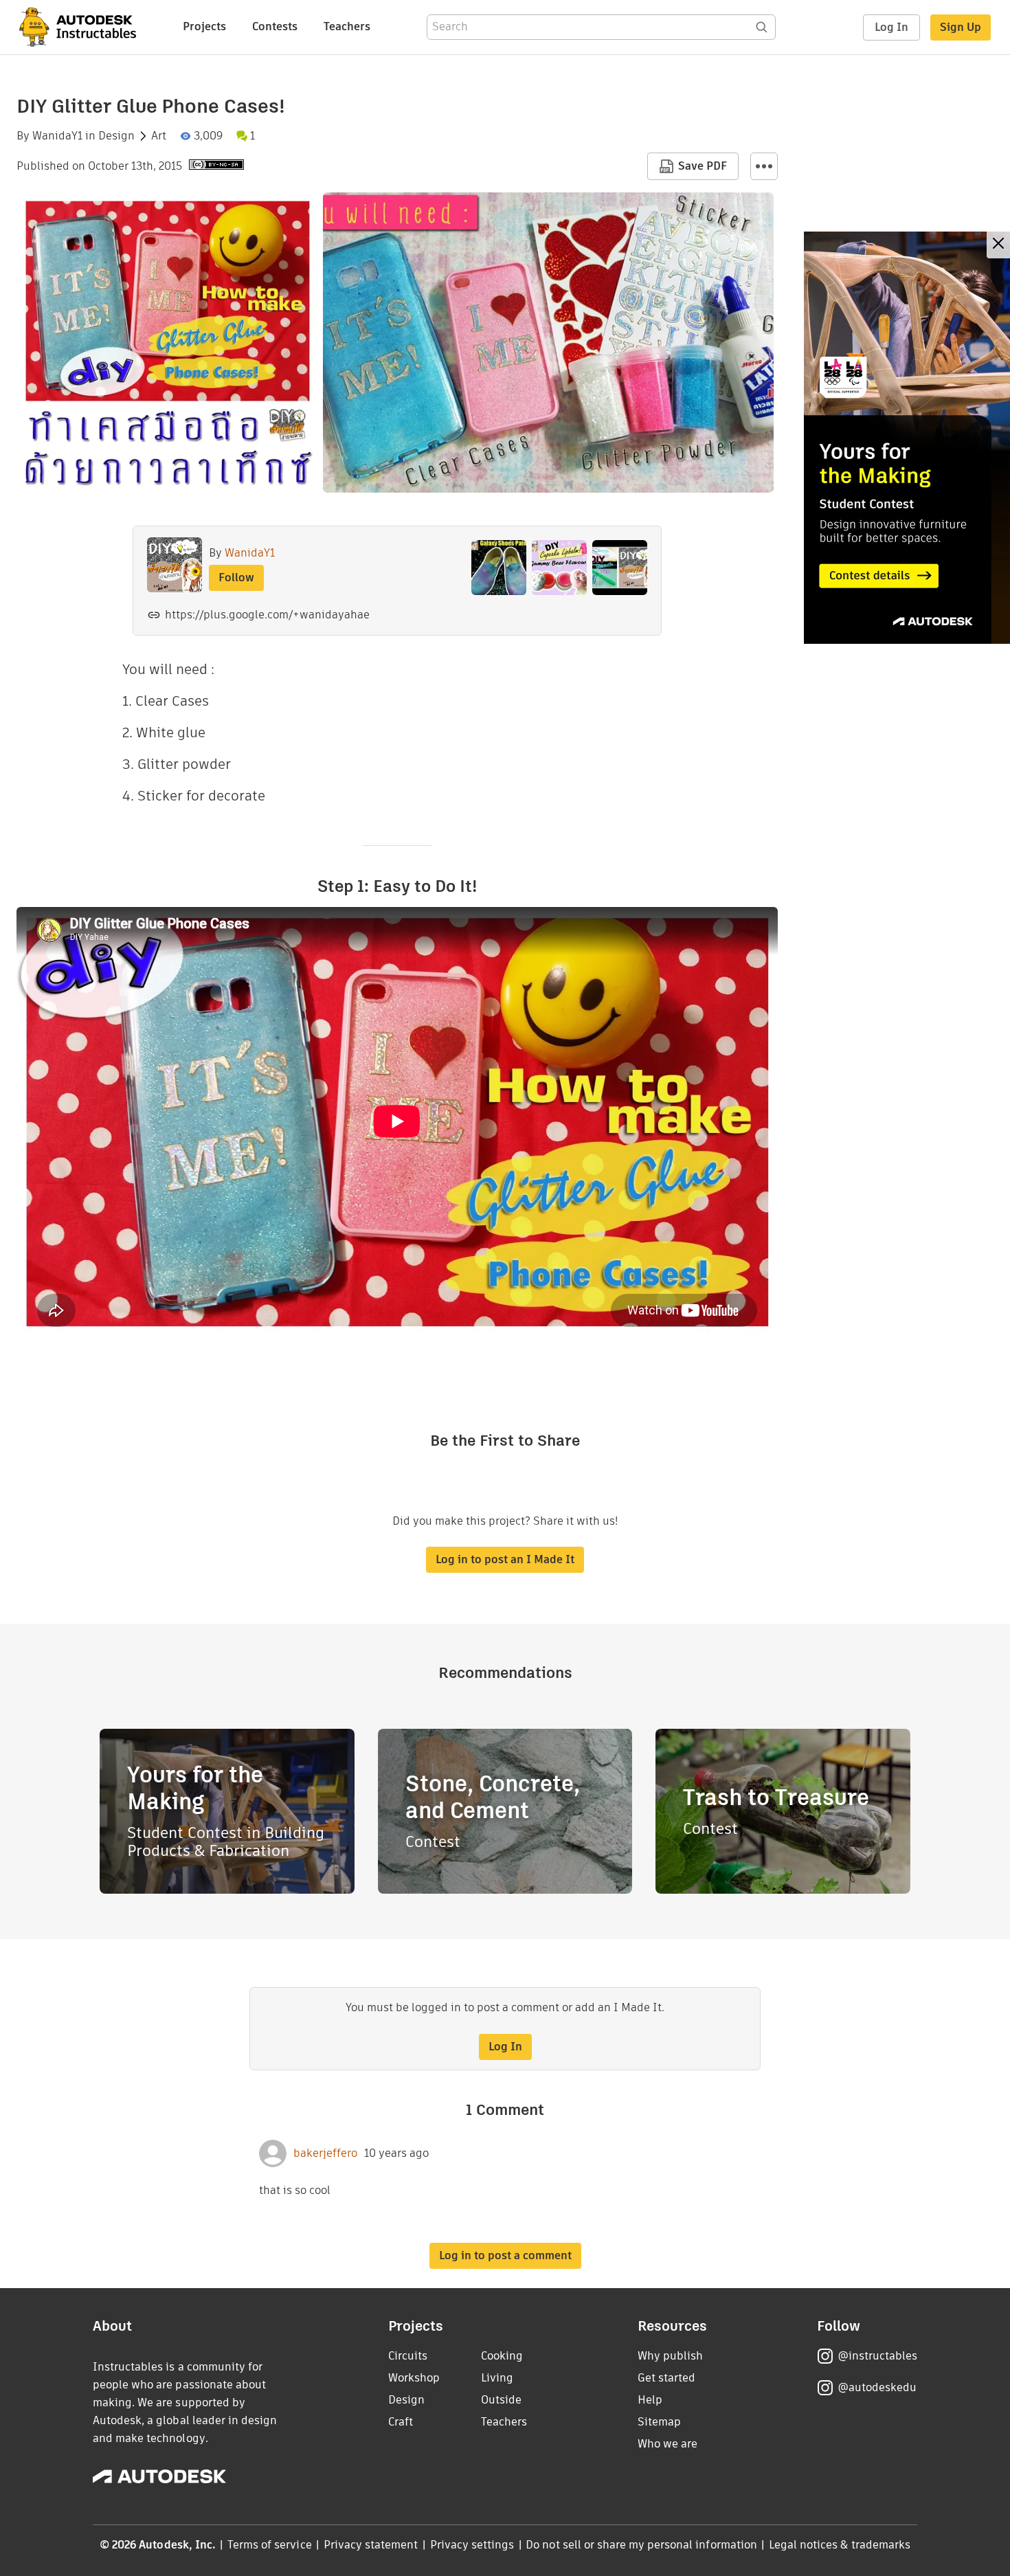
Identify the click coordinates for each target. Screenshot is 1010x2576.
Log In (891, 27)
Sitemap (659, 2422)
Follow (236, 578)
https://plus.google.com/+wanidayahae (267, 615)
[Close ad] (998, 245)
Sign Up (961, 27)
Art (159, 136)
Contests (275, 26)
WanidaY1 (57, 136)
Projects (204, 26)
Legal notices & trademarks (840, 2545)
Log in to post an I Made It (505, 1559)
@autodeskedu (877, 2387)
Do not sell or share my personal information (641, 2545)
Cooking (502, 2356)
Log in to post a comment (505, 2255)
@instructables (877, 2356)
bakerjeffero (325, 2153)
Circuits (408, 2356)
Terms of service (270, 2545)
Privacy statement (371, 2545)
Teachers (347, 26)
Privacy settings (472, 2545)
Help (650, 2400)
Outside (501, 2400)
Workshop (414, 2378)
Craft (401, 2422)
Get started (666, 2378)
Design (116, 136)
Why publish (670, 2356)
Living (497, 2378)
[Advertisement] (907, 438)
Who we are (667, 2444)
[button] (764, 166)
